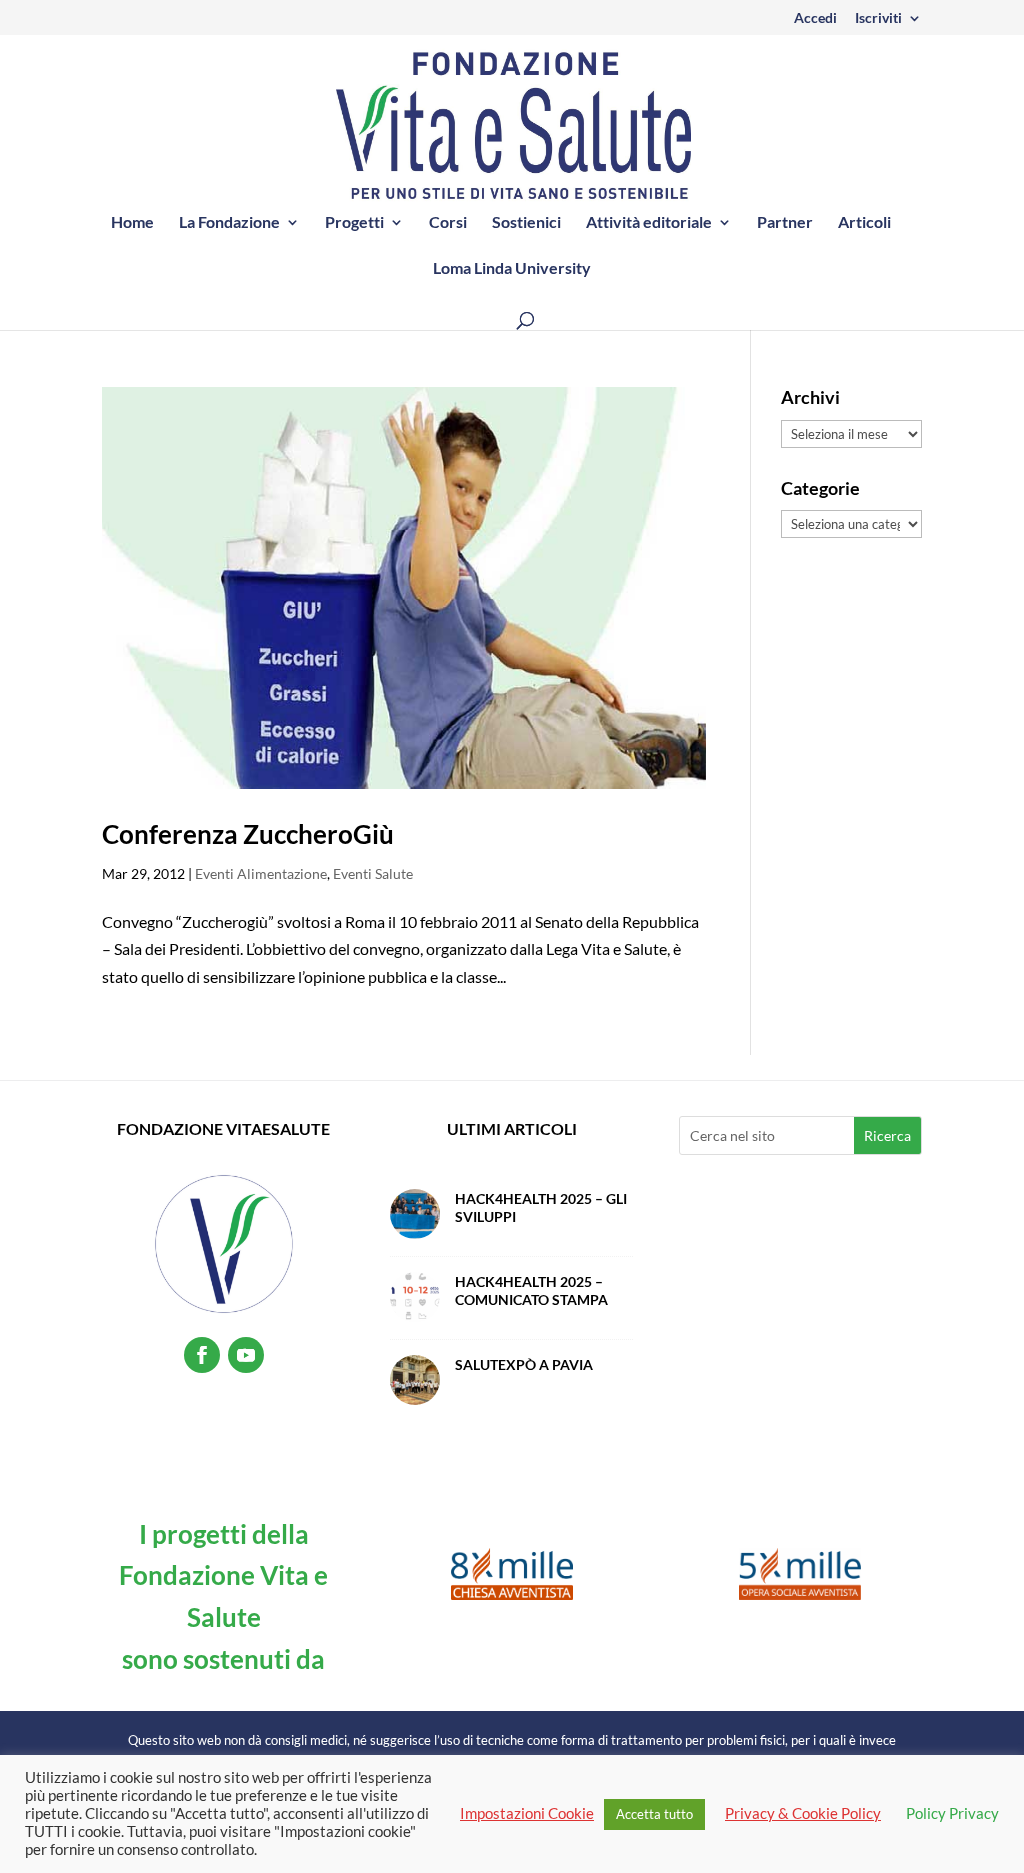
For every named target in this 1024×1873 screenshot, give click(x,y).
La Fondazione (229, 223)
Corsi (448, 223)
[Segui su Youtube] (246, 1355)
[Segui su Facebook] (202, 1355)
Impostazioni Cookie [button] (527, 1813)
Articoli (864, 223)
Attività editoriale (649, 223)
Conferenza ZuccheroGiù (248, 834)
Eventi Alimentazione (261, 873)
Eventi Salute (373, 873)
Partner (785, 223)
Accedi (815, 18)
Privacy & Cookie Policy (803, 1813)
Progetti (354, 223)
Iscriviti (878, 18)
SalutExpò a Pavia (524, 1364)
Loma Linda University (512, 269)
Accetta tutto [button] (654, 1814)
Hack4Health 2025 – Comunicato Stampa (531, 1290)
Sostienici (526, 223)
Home (132, 223)
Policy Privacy (952, 1813)
